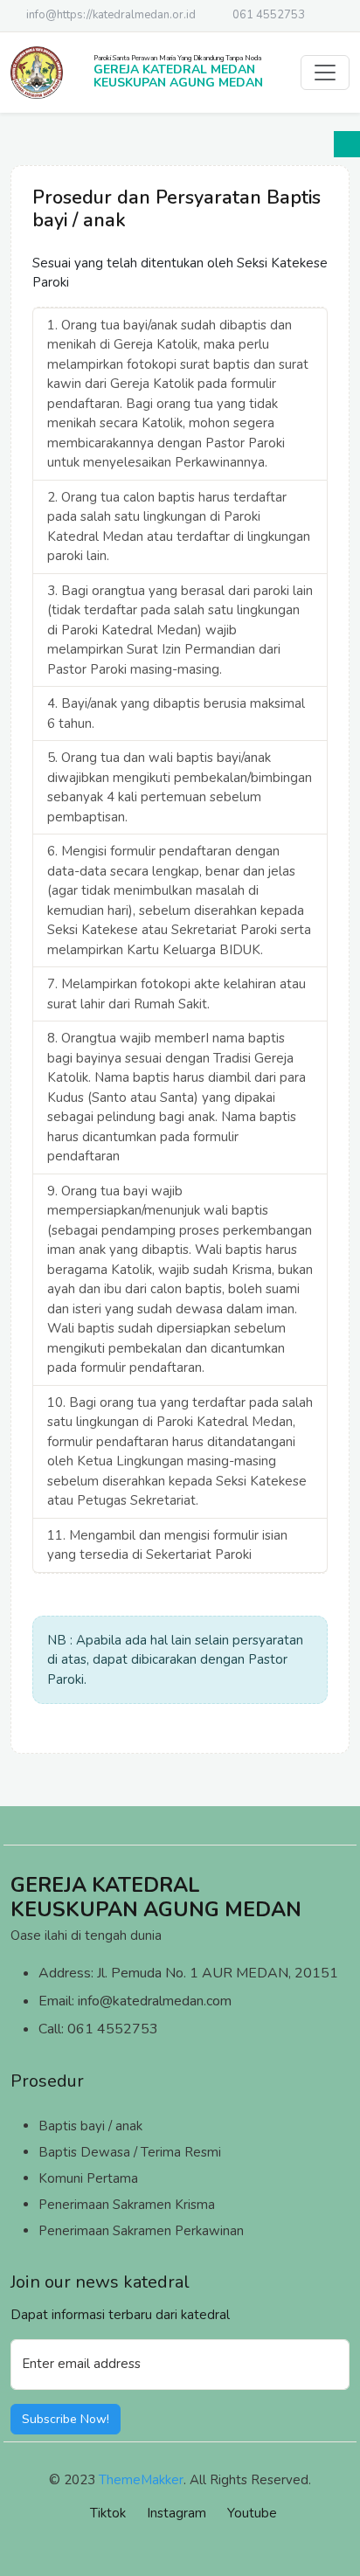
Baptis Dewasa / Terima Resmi (130, 2152)
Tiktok (108, 2513)
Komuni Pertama (88, 2178)
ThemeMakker (141, 2480)
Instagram (177, 2513)
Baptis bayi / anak (90, 2126)
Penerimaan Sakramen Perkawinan (141, 2231)
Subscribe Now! (66, 2419)
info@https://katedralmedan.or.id (111, 15)
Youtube (252, 2513)
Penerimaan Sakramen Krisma (127, 2205)
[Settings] (347, 144)
